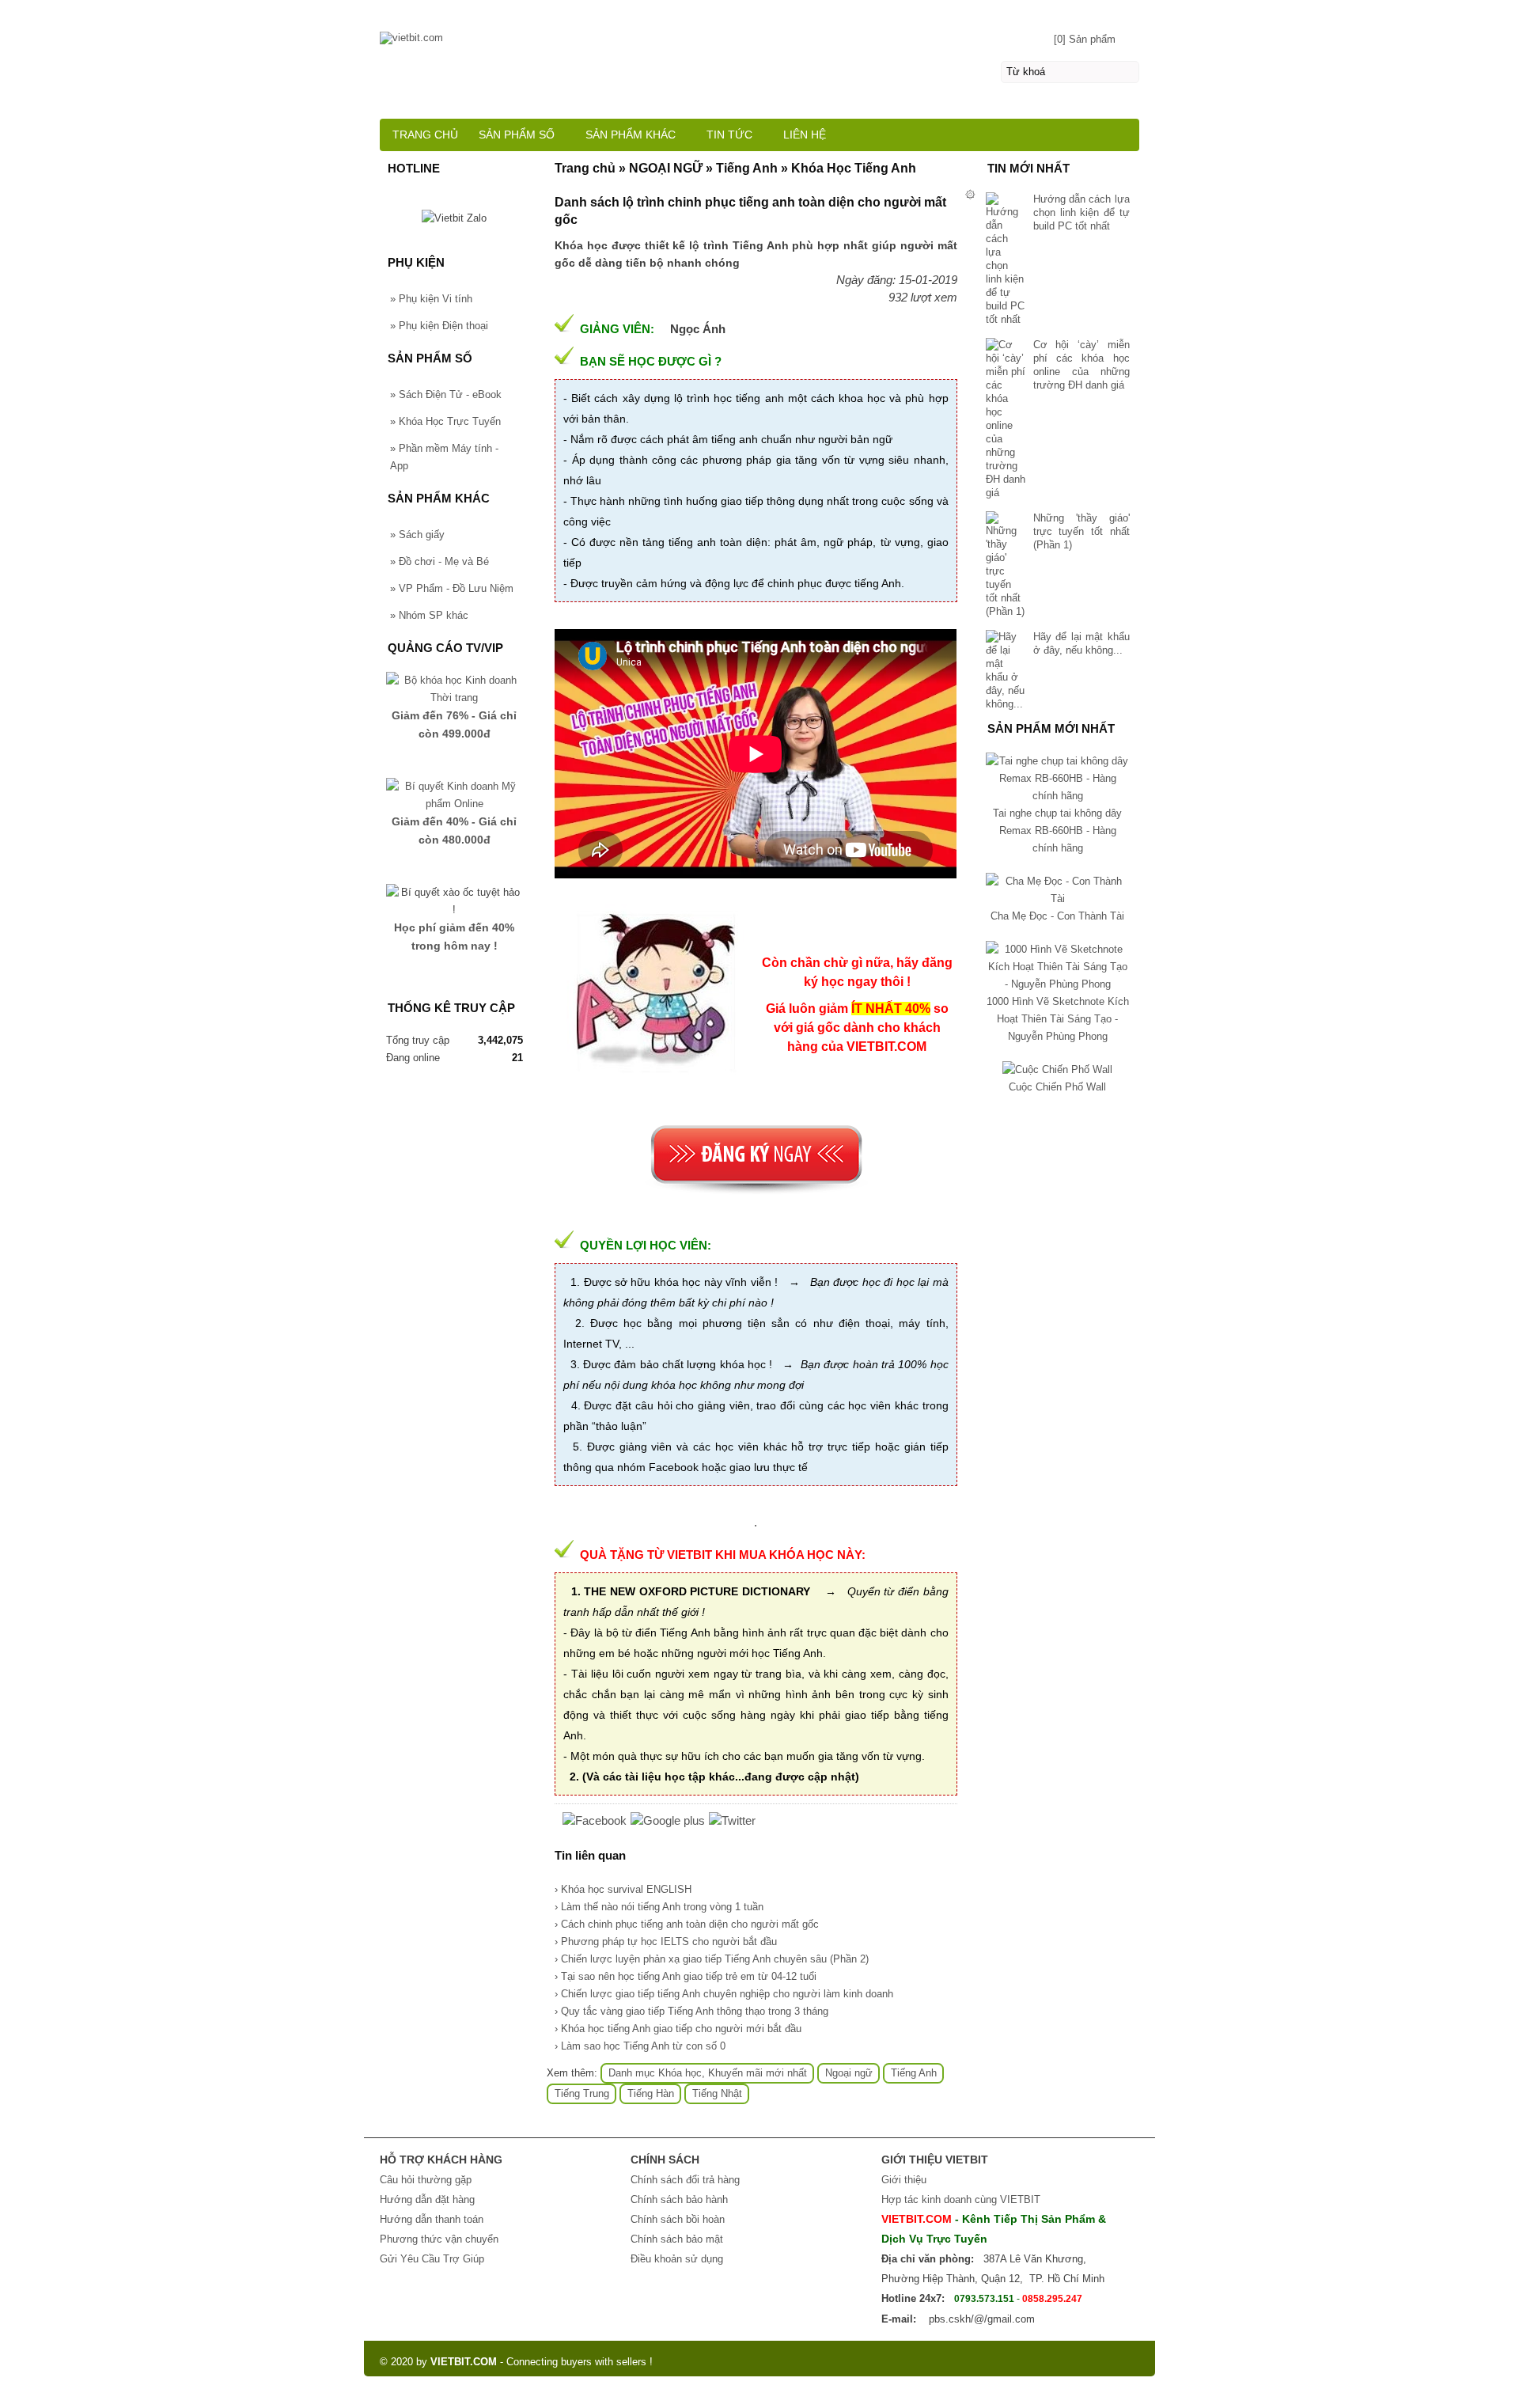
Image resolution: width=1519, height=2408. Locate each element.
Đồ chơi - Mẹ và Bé (439, 561)
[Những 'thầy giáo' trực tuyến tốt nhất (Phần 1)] (1006, 565)
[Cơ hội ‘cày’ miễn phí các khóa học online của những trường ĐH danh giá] (1006, 419)
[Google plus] (668, 1820)
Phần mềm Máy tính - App (444, 457)
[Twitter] (732, 1820)
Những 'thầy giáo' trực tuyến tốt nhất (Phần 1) (1081, 531)
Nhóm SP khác (429, 615)
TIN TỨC (729, 135)
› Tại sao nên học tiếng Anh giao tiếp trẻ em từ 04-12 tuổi (686, 1976)
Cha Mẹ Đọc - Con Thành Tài (1057, 916)
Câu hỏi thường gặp (426, 2180)
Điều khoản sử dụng (677, 2259)
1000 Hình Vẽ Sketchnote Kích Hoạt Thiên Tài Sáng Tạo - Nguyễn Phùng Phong (1058, 1019)
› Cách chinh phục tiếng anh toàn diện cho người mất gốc (687, 1924)
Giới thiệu (904, 2180)
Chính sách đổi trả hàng (685, 2180)
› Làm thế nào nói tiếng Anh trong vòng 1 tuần (659, 1907)
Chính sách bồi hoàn (678, 2219)
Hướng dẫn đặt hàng (427, 2199)
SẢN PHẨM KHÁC (631, 135)
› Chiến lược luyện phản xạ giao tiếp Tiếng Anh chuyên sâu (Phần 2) (712, 1959)
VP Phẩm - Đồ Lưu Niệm (452, 588)
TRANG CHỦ (425, 135)
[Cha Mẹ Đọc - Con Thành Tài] (1058, 899)
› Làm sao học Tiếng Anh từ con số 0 (640, 2046)
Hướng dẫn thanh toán (432, 2219)
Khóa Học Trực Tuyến (445, 421)
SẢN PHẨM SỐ (517, 135)
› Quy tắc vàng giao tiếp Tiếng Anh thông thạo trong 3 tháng (691, 2011)
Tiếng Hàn (651, 2093)
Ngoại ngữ (849, 2073)
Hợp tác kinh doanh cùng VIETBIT (961, 2199)
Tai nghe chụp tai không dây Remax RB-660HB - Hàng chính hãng (1057, 830)
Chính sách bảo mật (677, 2239)
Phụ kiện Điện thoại (439, 326)
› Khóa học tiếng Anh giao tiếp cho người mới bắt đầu (678, 2029)
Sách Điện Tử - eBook (446, 394)
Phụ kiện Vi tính (431, 299)
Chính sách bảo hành (679, 2199)
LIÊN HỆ (805, 135)
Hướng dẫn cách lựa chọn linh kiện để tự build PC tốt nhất (1081, 212)
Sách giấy (417, 535)
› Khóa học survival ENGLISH (623, 1889)
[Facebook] (595, 1820)
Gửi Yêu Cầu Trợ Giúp (432, 2259)
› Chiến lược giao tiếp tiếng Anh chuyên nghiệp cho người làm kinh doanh (724, 1994)
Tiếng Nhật (717, 2093)
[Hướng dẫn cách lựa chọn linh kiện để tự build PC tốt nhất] (1006, 259)
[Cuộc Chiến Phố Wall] (1057, 1069)
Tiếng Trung (582, 2093)
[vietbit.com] (759, 30)
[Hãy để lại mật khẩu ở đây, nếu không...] (1006, 670)
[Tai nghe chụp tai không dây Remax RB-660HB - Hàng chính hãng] (1058, 796)
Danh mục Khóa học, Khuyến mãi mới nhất (708, 2073)
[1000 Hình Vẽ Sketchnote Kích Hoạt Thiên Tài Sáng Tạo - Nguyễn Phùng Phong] (1058, 984)
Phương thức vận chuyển (439, 2239)
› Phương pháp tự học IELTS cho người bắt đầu (666, 1942)
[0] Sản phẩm (1085, 39)
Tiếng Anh (914, 2073)
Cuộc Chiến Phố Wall (1057, 1087)
